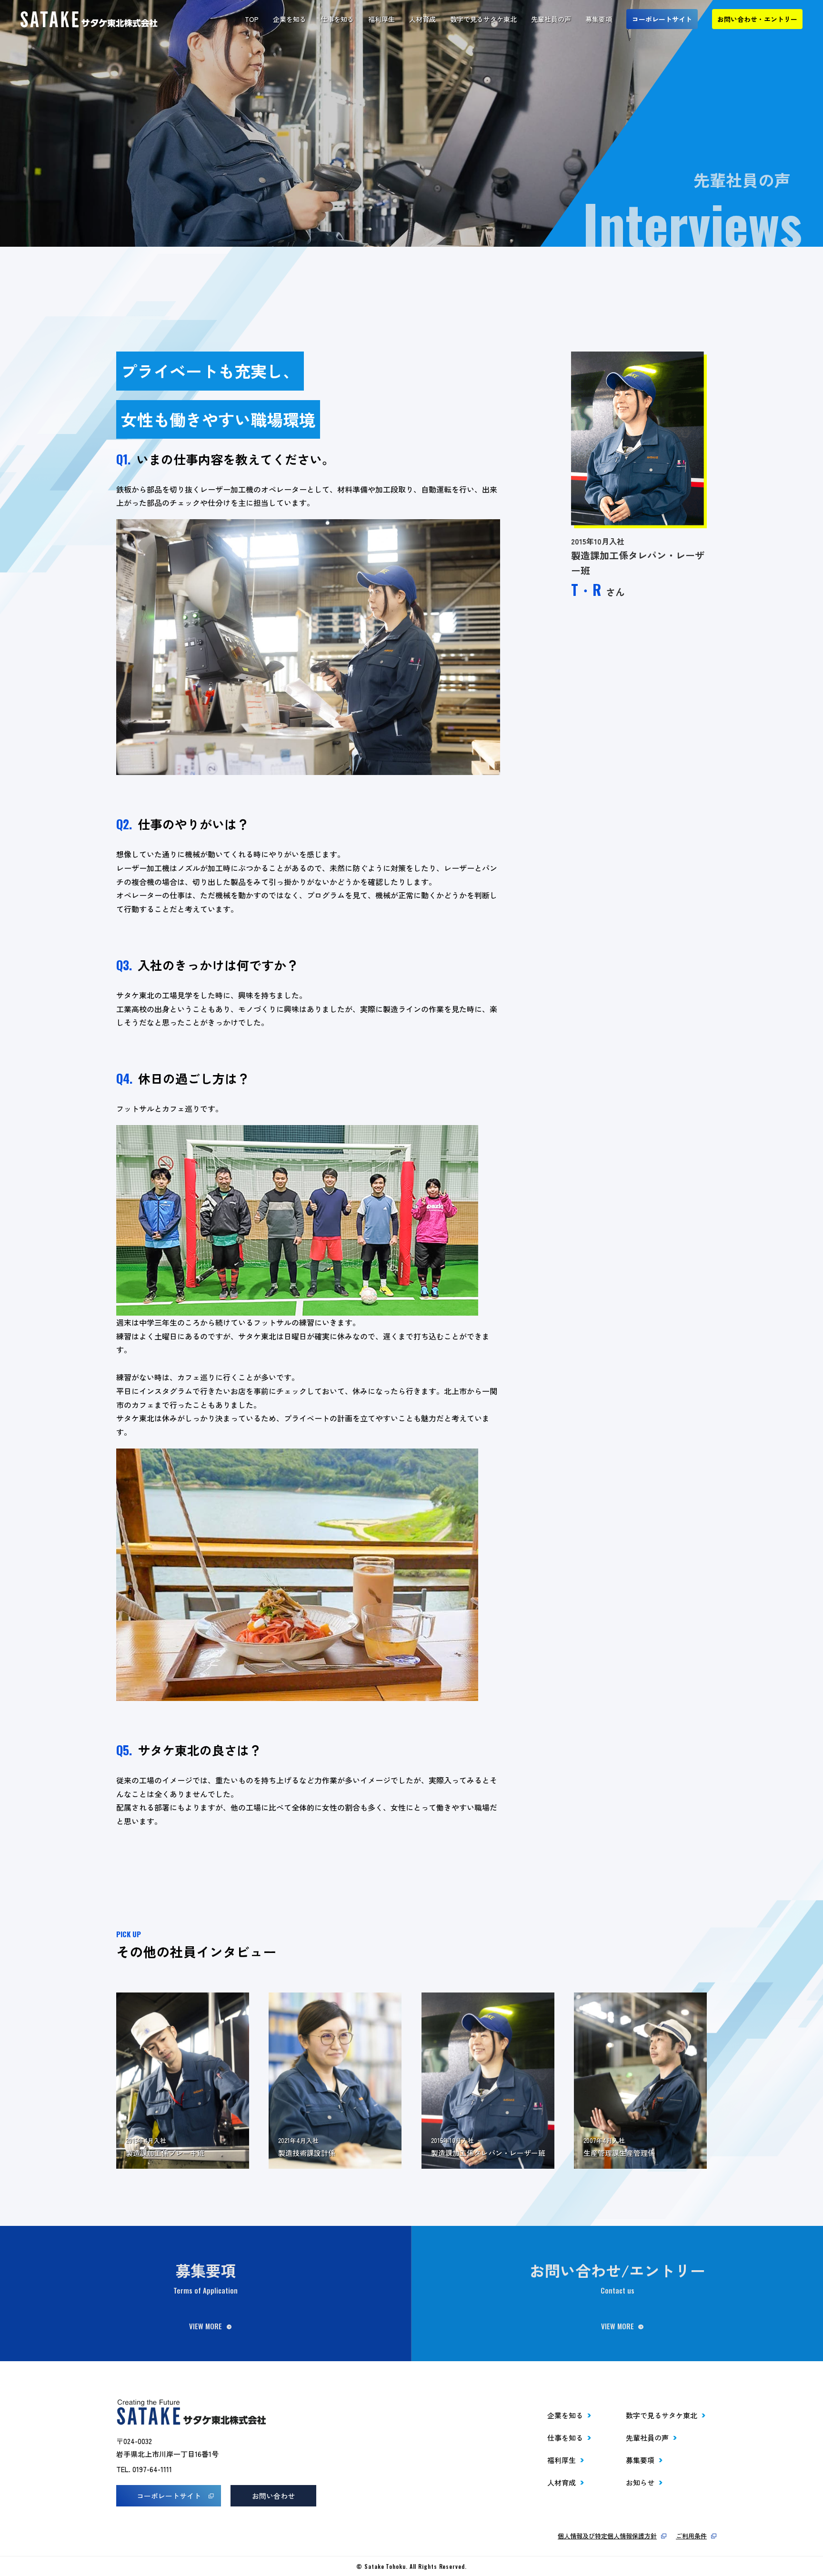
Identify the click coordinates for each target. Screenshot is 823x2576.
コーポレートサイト (662, 19)
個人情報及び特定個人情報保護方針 (607, 2536)
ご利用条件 (691, 2536)
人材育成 (422, 19)
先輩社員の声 (551, 19)
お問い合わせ (273, 2496)
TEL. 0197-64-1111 (144, 2469)
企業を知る (290, 19)
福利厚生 (381, 19)
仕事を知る (337, 19)
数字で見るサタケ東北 (483, 19)
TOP (252, 19)
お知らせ (640, 2482)
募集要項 (599, 19)
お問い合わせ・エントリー (757, 19)
